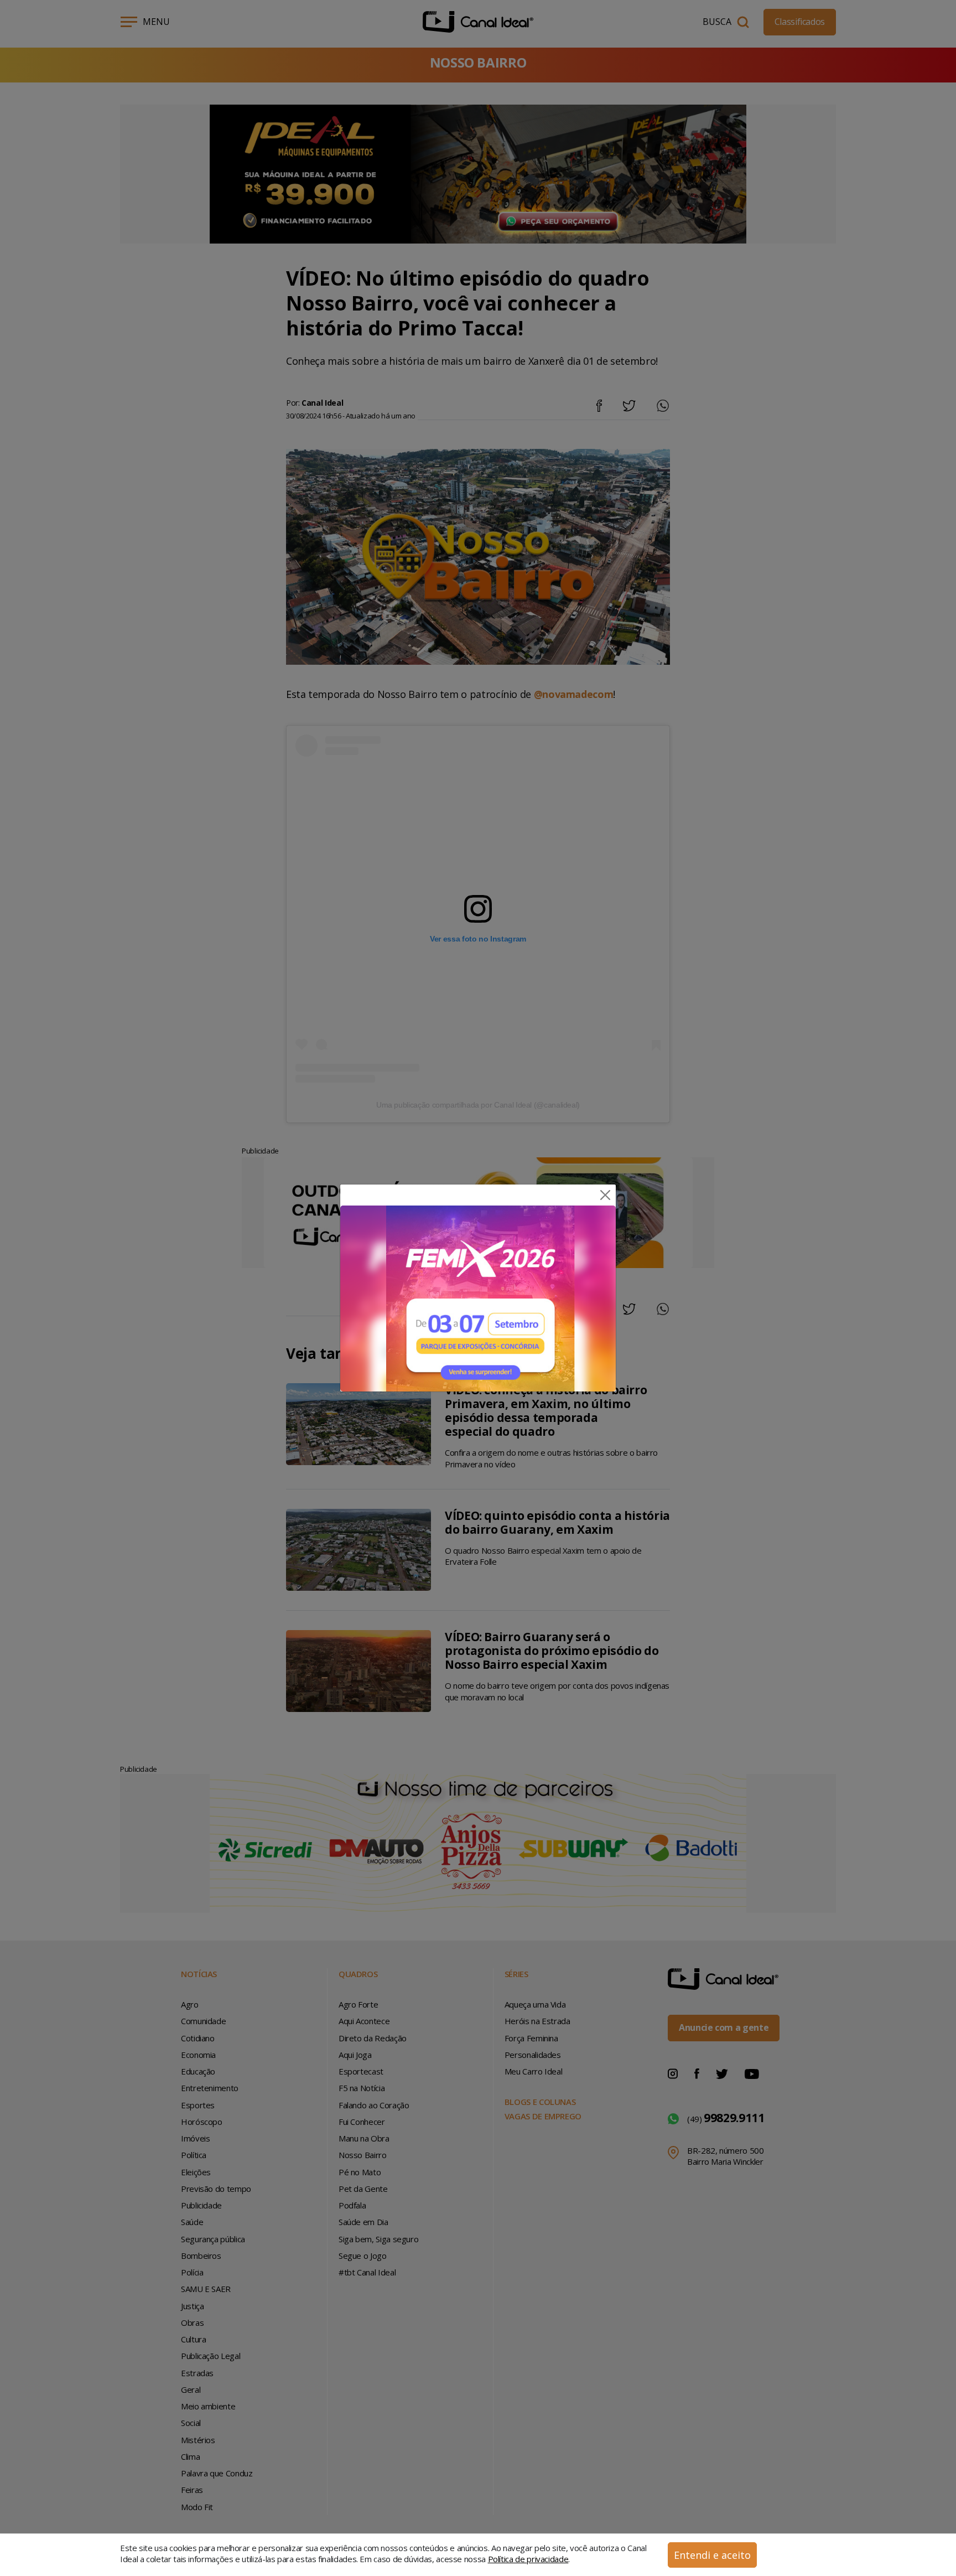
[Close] (605, 1195)
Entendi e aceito (712, 2555)
